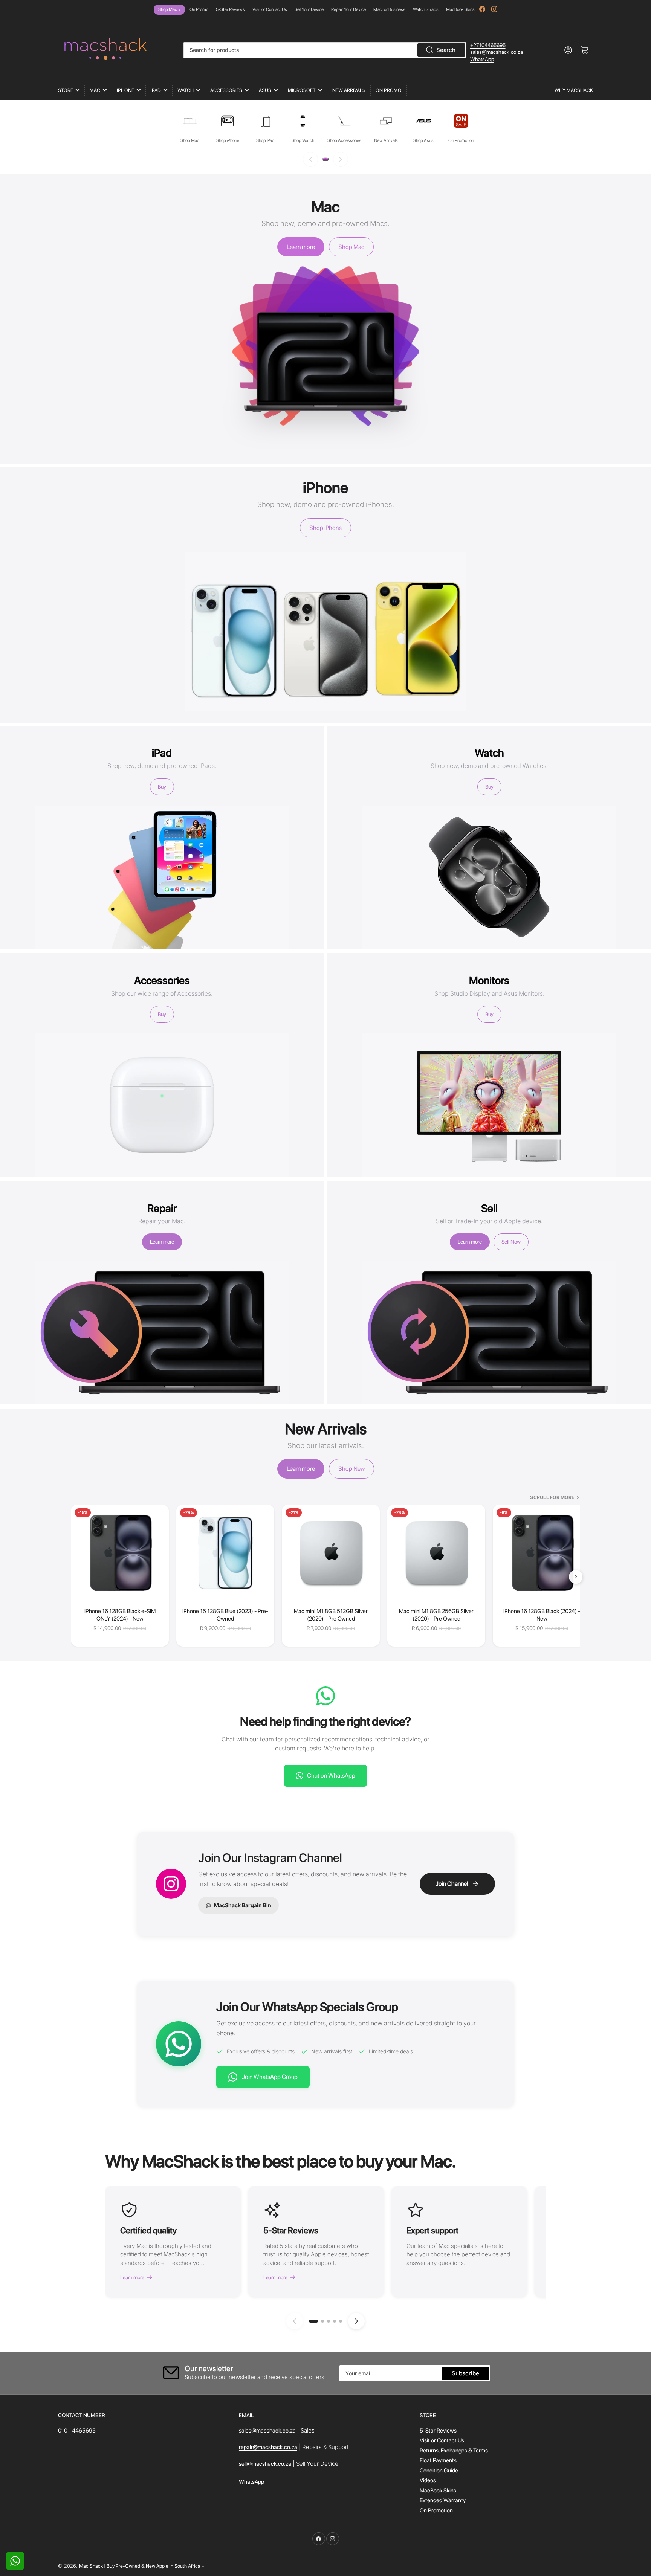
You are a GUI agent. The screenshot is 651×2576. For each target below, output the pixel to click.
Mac (95, 90)
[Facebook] (482, 9)
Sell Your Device (309, 9)
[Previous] (310, 159)
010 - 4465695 (77, 2431)
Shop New (351, 1469)
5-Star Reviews (230, 9)
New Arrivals (349, 90)
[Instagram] (494, 9)
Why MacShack (574, 90)
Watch (186, 90)
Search (446, 50)
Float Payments (438, 2460)
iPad (156, 90)
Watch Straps (426, 9)
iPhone (125, 90)
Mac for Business (389, 9)
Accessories (226, 90)
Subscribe (465, 2373)
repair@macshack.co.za (268, 2447)
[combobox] (325, 50)
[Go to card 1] (313, 2321)
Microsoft (302, 90)
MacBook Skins (460, 9)
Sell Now (511, 1242)
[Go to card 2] (322, 2321)
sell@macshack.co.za (265, 2464)
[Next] (341, 159)
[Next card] (356, 2321)
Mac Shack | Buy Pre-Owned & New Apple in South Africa (140, 2566)
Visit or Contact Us (270, 9)
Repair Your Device (348, 9)
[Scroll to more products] (576, 1577)
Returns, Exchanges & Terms (454, 2451)
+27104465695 (488, 45)
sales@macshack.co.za (497, 52)
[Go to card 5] (341, 2321)
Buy (162, 787)
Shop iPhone (325, 528)
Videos (428, 2480)
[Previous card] (295, 2321)
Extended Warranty (443, 2500)
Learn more (301, 247)
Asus (265, 90)
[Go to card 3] (329, 2321)
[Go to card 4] (335, 2321)
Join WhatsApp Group (270, 2077)
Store (66, 90)
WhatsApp (482, 59)
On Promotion (436, 2510)
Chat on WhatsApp (331, 1776)
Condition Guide (439, 2471)
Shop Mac (169, 9)
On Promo (199, 9)
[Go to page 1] (325, 159)
